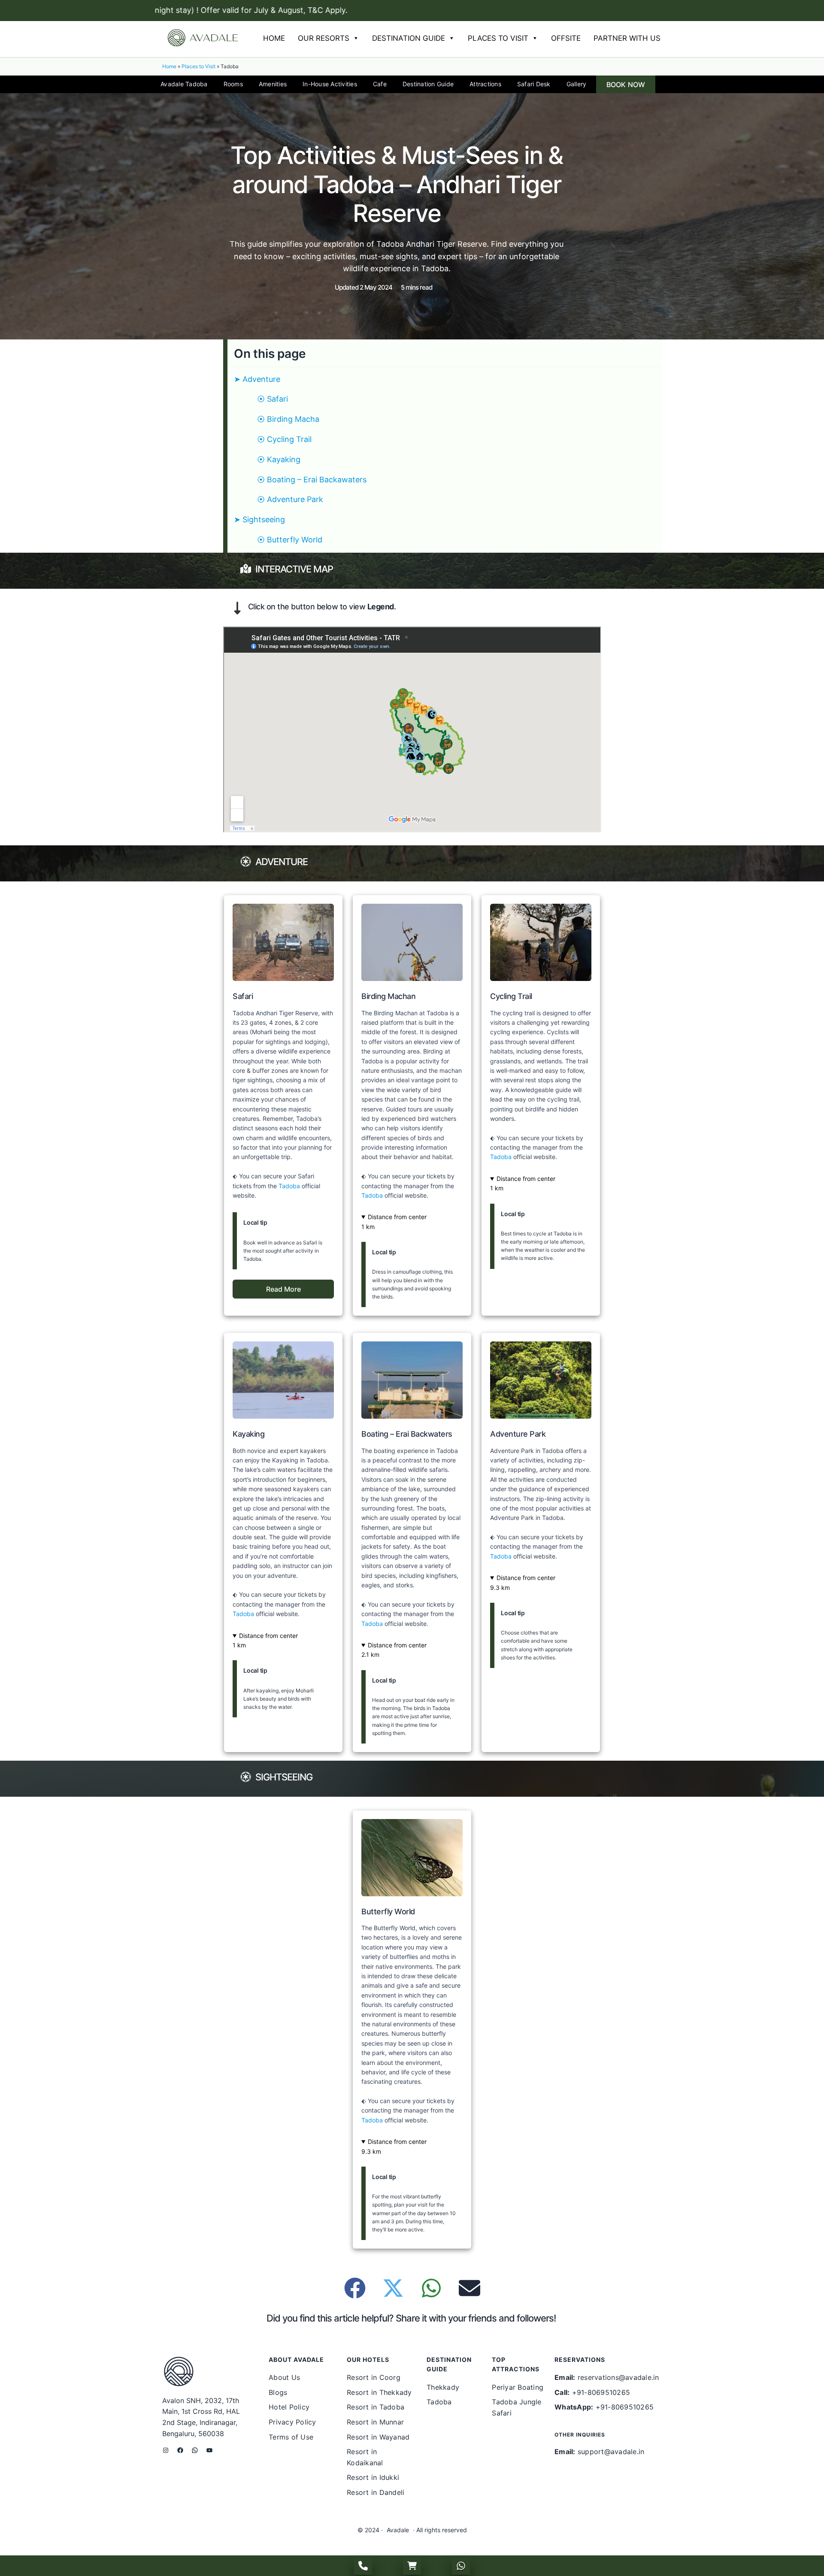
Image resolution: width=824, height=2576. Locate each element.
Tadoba (289, 1186)
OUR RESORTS (324, 38)
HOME (274, 38)
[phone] (363, 2566)
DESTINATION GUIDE (409, 38)
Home (169, 66)
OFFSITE (566, 38)
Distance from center (397, 1217)
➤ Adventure (257, 379)
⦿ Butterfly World (290, 540)
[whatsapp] (461, 2566)
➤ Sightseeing (259, 519)
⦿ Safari (273, 399)
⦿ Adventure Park (290, 499)
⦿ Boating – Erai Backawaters (312, 480)
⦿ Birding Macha (288, 419)
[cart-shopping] (412, 2566)
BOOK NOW (626, 85)
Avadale (398, 2530)
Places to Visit (198, 66)
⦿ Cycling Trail (284, 439)
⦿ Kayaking (279, 459)
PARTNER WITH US (627, 38)
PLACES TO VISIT (498, 38)
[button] (283, 1289)
